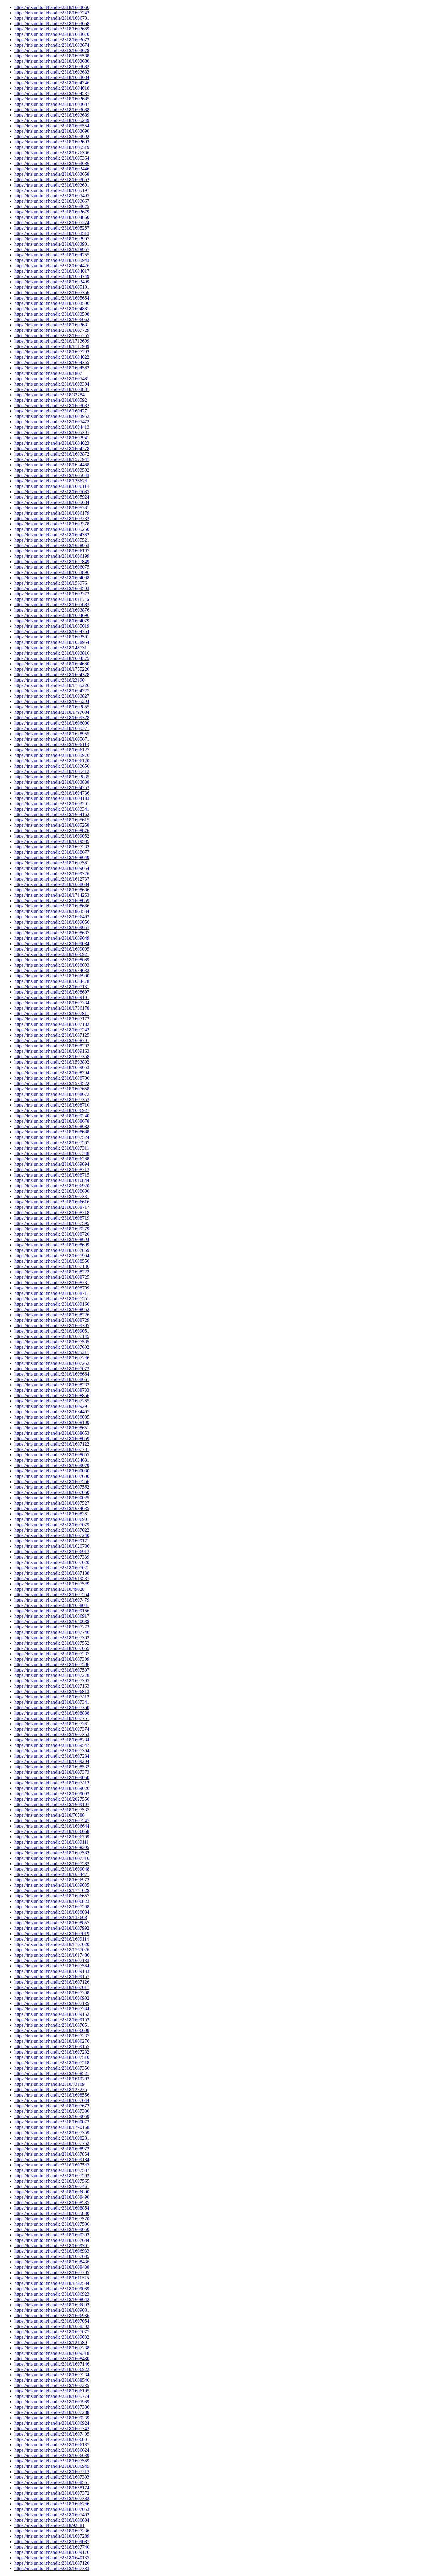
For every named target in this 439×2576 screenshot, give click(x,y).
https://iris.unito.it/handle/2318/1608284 (52, 1740)
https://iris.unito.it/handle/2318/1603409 (52, 282)
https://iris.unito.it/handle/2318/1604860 (52, 217)
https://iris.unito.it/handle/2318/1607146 (52, 2364)
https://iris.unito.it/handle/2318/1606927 (52, 1110)
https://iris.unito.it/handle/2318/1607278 (52, 1675)
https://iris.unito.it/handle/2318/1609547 (52, 1745)
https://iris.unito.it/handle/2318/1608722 (52, 1272)
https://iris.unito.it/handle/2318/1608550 (52, 1261)
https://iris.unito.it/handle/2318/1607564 (52, 1966)
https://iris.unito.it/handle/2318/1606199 (52, 556)
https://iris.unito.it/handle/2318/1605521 (52, 540)
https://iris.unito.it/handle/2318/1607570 (52, 2219)
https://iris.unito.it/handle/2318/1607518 (52, 2063)
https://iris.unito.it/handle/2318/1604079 (52, 621)
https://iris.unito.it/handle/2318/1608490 (52, 2197)
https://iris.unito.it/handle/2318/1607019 (52, 1933)
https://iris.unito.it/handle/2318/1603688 (52, 110)
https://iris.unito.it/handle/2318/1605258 (52, 825)
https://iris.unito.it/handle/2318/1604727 (52, 691)
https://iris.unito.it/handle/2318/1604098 (52, 578)
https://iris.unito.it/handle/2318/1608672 (52, 1094)
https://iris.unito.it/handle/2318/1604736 (52, 793)
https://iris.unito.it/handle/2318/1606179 (52, 513)
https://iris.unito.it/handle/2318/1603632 (52, 405)
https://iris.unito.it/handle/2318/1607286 (52, 2531)
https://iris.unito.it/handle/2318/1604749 (52, 276)
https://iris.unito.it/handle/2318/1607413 (52, 1783)
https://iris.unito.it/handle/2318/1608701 (52, 1040)
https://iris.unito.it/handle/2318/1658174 (52, 2488)
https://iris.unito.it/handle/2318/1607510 (52, 2057)
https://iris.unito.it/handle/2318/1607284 (52, 1756)
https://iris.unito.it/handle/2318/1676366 (52, 153)
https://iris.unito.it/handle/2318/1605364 (52, 158)
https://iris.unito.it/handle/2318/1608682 (52, 1126)
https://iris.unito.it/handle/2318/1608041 (52, 1605)
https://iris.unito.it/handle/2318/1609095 (52, 949)
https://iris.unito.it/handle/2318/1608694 (52, 1239)
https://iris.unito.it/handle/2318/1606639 (52, 2455)
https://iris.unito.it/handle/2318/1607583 (52, 1853)
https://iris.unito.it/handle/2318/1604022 (52, 357)
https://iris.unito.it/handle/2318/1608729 (52, 1320)
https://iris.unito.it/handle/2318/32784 (49, 395)
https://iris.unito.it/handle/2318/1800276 (52, 2041)
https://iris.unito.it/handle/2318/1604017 (52, 271)
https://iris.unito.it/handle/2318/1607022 (52, 1530)
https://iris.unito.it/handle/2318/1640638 (52, 1621)
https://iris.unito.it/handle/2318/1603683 (52, 72)
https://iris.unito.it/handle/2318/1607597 (52, 1670)
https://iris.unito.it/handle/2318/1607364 (52, 1751)
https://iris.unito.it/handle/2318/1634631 (52, 1460)
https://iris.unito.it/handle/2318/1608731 (52, 1282)
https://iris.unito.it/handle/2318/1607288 (52, 2412)
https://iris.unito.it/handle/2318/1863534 (52, 911)
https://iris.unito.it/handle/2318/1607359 (52, 2133)
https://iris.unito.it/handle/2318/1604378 (52, 674)
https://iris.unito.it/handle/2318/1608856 (52, 1395)
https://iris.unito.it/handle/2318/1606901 (52, 1519)
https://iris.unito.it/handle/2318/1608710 (52, 1105)
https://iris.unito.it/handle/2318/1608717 (52, 1207)
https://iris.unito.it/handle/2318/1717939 (52, 346)
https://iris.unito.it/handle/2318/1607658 (52, 1089)
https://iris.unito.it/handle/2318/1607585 (52, 1342)
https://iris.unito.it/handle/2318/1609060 (52, 1777)
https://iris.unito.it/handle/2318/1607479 (52, 1600)
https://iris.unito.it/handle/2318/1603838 (52, 782)
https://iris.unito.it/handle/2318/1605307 (52, 432)
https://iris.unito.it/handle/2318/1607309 (52, 1659)
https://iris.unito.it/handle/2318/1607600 (52, 1476)
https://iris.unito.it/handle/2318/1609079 (52, 1465)
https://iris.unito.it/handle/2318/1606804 (52, 2520)
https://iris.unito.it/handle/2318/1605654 (52, 298)
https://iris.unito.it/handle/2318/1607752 (52, 2143)
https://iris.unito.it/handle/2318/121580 (51, 2342)
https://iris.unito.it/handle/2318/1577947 (52, 459)
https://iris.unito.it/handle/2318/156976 (51, 583)
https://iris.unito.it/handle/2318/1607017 (52, 1987)
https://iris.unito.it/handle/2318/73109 (49, 2084)
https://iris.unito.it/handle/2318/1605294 (52, 701)
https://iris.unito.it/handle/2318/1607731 (52, 1449)
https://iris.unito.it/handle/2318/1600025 (52, 1498)
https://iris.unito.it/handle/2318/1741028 (52, 1890)
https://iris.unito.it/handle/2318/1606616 (52, 1202)
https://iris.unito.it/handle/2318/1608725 (52, 1277)
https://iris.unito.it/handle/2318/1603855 (52, 707)
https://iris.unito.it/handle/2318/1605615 (52, 820)
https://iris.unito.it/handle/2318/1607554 (52, 1595)
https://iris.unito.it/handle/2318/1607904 (52, 1256)
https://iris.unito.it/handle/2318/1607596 (52, 1664)
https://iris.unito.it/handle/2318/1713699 (52, 341)
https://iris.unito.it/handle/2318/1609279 (52, 1229)
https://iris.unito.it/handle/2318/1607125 (52, 1035)
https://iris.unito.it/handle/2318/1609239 (52, 2418)
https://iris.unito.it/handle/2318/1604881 (52, 309)
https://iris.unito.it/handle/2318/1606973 (52, 1880)
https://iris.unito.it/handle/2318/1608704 (52, 1073)
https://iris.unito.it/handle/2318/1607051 (52, 2025)
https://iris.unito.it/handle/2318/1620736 (52, 1546)
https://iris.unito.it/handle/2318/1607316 (52, 1858)
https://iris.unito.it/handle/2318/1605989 (52, 2402)
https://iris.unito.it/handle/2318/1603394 (52, 384)
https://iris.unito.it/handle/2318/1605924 (52, 497)
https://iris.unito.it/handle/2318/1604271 (52, 411)
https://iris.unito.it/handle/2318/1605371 (52, 728)
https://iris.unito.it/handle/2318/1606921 (52, 954)
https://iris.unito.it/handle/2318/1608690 (52, 1191)
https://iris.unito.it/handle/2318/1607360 (52, 1708)
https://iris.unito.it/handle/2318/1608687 (52, 933)
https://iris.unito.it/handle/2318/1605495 (52, 196)
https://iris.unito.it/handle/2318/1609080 (52, 1471)
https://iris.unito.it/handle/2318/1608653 (52, 1433)
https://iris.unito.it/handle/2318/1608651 (52, 1428)
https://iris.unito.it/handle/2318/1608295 (52, 1847)
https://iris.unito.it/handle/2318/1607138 (52, 1573)
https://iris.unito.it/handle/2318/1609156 (52, 1611)
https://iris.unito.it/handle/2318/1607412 (52, 1697)
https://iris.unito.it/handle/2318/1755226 (52, 685)
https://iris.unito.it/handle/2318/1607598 (52, 1907)
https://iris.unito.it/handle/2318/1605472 (52, 422)
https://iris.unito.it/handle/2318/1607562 (52, 1487)
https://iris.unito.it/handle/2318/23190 (49, 680)
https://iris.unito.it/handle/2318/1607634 (52, 2240)
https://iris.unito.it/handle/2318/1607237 (52, 2036)
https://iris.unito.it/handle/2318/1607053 (52, 2509)
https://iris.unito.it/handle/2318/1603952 (52, 416)
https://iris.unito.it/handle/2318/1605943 (52, 260)
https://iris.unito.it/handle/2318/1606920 (52, 1186)
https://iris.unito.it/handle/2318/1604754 (52, 631)
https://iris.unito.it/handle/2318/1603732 (52, 518)
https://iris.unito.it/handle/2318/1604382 (52, 535)
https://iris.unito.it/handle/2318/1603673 (52, 40)
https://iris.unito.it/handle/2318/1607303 (52, 2477)
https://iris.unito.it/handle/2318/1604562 (52, 368)
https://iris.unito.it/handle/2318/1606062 (52, 319)
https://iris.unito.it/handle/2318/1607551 (52, 1299)
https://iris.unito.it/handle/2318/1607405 (52, 2434)
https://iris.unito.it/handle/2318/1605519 (52, 147)
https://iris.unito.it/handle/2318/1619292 (52, 2079)
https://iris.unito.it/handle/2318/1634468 (52, 465)
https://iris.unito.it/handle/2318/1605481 (52, 379)
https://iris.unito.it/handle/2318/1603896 (52, 572)
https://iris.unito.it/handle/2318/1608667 (52, 1379)
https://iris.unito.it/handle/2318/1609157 (52, 1977)
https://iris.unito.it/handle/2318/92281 (49, 2525)
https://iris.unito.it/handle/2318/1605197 (52, 190)
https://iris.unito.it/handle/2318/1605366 (52, 292)
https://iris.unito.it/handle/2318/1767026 (52, 1950)
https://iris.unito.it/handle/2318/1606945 (52, 2466)
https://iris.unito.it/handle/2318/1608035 (52, 1417)
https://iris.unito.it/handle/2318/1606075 (52, 567)
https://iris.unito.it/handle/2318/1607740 (52, 2547)
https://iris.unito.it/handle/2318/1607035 (52, 2256)
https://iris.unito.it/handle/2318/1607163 (52, 1686)
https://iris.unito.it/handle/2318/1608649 (52, 857)
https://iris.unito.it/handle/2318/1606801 (52, 2439)
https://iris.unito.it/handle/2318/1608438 (52, 2267)
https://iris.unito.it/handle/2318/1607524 (52, 1137)
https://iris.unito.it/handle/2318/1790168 (52, 2127)
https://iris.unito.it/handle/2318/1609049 (52, 938)
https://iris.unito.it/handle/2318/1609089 (52, 2289)
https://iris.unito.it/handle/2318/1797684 (52, 712)
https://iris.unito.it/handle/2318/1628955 (52, 734)
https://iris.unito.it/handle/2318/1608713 (52, 1169)
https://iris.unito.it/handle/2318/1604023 (52, 443)
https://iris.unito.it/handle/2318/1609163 (52, 1051)
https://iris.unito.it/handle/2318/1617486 (52, 1955)
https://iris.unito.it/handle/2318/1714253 (52, 895)
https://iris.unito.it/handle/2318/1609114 (52, 1939)
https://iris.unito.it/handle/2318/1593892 (52, 1062)
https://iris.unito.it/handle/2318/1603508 (52, 314)
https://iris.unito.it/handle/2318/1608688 (52, 1132)
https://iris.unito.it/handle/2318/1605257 (52, 228)
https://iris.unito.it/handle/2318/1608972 (52, 2149)
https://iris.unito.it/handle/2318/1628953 (52, 545)
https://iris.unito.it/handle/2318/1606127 (52, 750)
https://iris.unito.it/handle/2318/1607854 (52, 2154)
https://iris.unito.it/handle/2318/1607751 (52, 1718)
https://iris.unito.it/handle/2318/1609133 (52, 1971)
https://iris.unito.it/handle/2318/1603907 (52, 239)
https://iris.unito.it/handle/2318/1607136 (52, 1266)
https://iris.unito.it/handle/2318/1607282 (52, 2052)
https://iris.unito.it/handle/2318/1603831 (52, 389)
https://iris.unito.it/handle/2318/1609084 (52, 944)
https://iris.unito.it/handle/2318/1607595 (52, 1223)
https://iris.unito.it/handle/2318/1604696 (52, 615)
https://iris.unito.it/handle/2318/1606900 (52, 976)
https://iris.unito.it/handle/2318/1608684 (52, 884)
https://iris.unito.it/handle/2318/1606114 (52, 486)
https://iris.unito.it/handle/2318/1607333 (52, 2568)
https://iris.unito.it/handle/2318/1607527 (52, 1503)
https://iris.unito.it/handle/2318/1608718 (52, 1213)
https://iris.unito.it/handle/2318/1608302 (52, 2326)
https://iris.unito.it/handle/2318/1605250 (52, 529)
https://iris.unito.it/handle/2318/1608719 (52, 1218)
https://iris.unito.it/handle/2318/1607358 (52, 1056)
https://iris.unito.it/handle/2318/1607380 (52, 2111)
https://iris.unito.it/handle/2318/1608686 (52, 890)
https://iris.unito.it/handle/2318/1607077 (52, 2332)
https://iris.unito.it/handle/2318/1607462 (52, 2515)
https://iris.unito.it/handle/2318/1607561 (52, 863)
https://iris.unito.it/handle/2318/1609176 (52, 2552)
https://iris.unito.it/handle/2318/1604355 (52, 362)
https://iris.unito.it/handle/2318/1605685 (52, 492)
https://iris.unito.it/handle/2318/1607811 (52, 1013)
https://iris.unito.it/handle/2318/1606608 (52, 2030)
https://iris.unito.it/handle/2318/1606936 (52, 2316)
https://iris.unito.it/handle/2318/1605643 (52, 475)
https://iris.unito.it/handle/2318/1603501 (52, 637)
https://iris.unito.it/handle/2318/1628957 (52, 249)
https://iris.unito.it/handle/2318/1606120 (52, 761)
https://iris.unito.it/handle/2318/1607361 (52, 1724)
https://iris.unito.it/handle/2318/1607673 (52, 2106)
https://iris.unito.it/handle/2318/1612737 (52, 879)
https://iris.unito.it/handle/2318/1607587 (52, 2170)
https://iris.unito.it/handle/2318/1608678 (52, 1121)
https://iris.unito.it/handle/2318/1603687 (52, 104)
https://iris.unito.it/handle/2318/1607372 (52, 2493)
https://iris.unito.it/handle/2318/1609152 (52, 2014)
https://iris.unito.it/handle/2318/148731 (51, 648)
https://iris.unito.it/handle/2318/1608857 (52, 1923)
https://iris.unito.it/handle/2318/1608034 (52, 1912)
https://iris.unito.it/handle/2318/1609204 (52, 1761)
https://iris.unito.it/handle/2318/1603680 (52, 61)
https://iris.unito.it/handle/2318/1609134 (52, 2159)
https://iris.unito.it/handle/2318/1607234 (52, 2375)
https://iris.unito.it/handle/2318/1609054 (52, 868)
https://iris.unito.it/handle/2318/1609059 (52, 2116)
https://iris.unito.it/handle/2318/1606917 (52, 1616)
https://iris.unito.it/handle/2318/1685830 (52, 2213)
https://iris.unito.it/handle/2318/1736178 (52, 1008)
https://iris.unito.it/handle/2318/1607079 (52, 1525)
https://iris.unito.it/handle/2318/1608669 (52, 1439)
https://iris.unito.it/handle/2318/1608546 (52, 2380)
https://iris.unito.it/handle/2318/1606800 (52, 2192)
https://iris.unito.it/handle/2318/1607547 (52, 1821)
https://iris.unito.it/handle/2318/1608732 (52, 1385)
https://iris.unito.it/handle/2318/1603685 (52, 99)
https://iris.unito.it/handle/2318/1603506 (52, 303)
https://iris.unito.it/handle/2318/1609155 (52, 2046)
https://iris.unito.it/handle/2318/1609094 (52, 1164)
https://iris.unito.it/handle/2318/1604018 (52, 88)
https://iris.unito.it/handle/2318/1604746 (52, 83)
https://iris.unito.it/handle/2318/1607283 (52, 847)
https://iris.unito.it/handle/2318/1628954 (52, 642)
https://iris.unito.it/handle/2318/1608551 (52, 2482)
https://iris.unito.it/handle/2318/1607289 (52, 2536)
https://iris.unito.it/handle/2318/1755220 (52, 669)
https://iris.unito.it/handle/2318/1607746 (52, 1632)
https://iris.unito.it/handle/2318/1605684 (52, 502)
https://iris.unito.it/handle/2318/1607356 (52, 2068)
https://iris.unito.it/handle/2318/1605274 (52, 223)
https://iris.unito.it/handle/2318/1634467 (52, 1412)
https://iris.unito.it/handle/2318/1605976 (52, 755)
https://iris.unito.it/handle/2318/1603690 (52, 131)
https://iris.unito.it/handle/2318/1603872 (52, 454)
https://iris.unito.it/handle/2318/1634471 (52, 1874)
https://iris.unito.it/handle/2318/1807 (48, 373)
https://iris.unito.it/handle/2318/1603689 (52, 115)
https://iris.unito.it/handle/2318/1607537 (52, 1810)
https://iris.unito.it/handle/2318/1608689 (52, 960)
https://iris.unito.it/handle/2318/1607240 (52, 1535)
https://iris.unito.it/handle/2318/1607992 (52, 1928)
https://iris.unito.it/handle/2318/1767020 (52, 1944)
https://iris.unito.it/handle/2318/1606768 (52, 1159)
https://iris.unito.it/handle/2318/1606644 (52, 1826)
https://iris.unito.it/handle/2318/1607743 (52, 13)
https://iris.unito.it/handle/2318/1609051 (52, 1331)
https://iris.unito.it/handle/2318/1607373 (52, 1772)
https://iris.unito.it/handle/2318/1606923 (52, 2294)
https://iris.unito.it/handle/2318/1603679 (52, 212)
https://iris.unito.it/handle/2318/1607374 (52, 1729)
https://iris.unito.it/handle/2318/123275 (51, 2090)
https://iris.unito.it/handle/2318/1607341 (52, 1702)
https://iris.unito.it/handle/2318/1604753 (52, 787)
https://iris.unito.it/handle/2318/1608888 (52, 1713)
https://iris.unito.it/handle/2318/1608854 (52, 2208)
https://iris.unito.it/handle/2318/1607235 (52, 2385)
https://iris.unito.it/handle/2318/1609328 (52, 718)
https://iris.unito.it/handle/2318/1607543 (52, 2165)
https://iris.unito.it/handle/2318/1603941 (52, 438)
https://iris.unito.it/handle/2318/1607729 (52, 330)
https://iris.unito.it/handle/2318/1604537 (52, 93)
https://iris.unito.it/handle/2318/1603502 (52, 470)
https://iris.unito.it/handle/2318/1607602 (52, 1347)
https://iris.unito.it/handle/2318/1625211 (52, 1352)
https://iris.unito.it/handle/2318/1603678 (52, 50)
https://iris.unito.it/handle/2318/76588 (49, 1815)
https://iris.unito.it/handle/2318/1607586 (52, 2224)
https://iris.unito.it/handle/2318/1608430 (52, 2359)
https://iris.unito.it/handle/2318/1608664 (52, 1374)
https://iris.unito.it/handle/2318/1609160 (52, 1304)
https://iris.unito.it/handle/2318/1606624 (52, 2450)
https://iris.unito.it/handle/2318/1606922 (52, 2369)
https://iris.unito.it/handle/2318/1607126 (52, 1982)
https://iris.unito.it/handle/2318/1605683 (52, 605)
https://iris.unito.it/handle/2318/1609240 (52, 1116)
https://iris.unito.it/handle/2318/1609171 (52, 1541)
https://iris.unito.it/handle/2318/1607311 (52, 1148)
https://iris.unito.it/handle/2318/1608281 (52, 2138)
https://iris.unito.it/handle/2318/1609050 (52, 2229)
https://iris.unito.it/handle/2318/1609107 (52, 1804)
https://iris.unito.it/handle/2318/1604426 (52, 266)
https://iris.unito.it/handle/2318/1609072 (52, 2122)
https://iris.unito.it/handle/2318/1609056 (52, 922)
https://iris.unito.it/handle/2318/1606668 (52, 1831)
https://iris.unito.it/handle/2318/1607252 (52, 1363)
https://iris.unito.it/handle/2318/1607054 (52, 2321)
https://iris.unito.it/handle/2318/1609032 (52, 2337)
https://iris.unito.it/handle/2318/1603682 (52, 67)
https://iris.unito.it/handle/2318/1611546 (52, 599)
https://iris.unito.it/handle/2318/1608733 (52, 1390)
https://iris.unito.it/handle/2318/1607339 (52, 1557)
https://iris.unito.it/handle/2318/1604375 (52, 658)
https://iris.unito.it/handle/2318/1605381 (52, 508)
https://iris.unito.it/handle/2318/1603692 (52, 136)
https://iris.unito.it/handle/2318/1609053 (52, 1067)
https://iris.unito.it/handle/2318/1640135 (52, 2558)
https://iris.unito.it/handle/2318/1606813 (52, 1691)
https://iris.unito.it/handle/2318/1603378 (52, 524)
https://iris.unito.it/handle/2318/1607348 (52, 1153)
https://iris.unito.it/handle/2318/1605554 (52, 126)
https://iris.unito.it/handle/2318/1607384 (52, 2009)
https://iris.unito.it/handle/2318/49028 (49, 1589)
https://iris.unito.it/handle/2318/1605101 (52, 287)
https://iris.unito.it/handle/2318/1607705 (52, 2272)
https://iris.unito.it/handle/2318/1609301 (52, 2246)
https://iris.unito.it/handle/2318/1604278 (52, 449)
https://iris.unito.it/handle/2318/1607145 (52, 1336)
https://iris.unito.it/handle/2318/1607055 (52, 1648)
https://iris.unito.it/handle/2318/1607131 (52, 987)
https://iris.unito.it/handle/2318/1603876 (52, 610)
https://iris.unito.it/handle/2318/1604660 (52, 664)
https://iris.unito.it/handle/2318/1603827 (52, 696)
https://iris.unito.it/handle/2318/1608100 (52, 1422)
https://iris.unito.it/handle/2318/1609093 (52, 1794)
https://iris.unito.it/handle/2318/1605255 (52, 336)
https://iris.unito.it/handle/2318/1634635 (52, 1508)
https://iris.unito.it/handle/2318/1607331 (52, 1196)
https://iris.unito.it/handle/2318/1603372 (52, 594)
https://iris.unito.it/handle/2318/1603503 (52, 588)
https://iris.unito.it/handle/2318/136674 (51, 481)
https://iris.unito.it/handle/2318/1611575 (52, 2278)
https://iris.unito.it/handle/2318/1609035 (52, 1885)
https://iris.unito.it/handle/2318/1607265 (52, 1401)
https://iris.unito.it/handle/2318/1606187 (52, 2445)
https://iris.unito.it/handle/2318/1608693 (52, 965)
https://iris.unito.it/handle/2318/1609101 (52, 997)
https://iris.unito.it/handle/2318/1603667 (52, 201)
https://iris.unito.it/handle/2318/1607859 (52, 1250)
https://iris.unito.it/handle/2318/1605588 (52, 56)
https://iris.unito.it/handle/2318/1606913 (52, 1551)
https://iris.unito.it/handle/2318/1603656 (52, 766)
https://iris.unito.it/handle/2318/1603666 (52, 7)
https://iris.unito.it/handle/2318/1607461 (52, 2186)
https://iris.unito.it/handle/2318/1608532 (52, 1767)
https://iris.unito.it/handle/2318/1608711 (52, 1293)
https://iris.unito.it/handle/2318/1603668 (52, 23)
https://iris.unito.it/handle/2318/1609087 (52, 2541)
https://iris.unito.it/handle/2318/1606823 (52, 1901)
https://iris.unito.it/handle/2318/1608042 (52, 2299)
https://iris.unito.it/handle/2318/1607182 (52, 1024)
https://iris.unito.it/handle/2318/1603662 (52, 179)
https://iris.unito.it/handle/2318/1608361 (52, 1514)
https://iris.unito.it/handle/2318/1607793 (52, 352)
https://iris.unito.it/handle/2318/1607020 (52, 1562)
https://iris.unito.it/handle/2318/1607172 (52, 1019)
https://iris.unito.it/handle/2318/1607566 (52, 1482)
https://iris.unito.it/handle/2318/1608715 (52, 1175)
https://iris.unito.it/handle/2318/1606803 (52, 2305)
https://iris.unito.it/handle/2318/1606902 (52, 1998)
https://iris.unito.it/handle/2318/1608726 (52, 1315)
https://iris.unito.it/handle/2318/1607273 (52, 1627)
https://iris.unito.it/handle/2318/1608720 (52, 1234)
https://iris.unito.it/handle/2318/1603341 (52, 809)
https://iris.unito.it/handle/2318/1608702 (52, 1046)
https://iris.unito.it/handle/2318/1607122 (52, 1444)
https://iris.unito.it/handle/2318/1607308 (52, 1993)
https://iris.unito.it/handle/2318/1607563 (52, 2176)
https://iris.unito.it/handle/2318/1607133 (52, 1960)
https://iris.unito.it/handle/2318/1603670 (52, 34)
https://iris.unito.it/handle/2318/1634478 (52, 981)
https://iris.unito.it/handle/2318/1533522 (52, 1083)
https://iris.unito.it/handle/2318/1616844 (52, 1180)
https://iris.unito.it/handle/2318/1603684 (52, 77)
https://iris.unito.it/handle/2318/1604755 (52, 255)
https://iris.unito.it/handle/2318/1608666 (52, 906)
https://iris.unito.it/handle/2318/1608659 (52, 900)
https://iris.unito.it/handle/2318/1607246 (52, 1358)
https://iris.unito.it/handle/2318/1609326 (52, 874)
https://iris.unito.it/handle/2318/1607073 (52, 1369)
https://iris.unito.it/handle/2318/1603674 (52, 45)
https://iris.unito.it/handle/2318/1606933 (52, 2251)
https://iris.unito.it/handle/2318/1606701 (52, 18)
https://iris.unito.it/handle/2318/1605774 (52, 2396)
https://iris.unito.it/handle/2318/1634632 (52, 970)
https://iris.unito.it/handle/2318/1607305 (52, 1681)
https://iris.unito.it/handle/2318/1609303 (52, 2235)
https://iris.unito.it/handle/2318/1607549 (52, 1584)
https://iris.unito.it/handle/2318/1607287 (52, 1654)
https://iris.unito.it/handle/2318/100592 (51, 400)
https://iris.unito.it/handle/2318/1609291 (52, 1406)
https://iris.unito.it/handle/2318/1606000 (52, 723)
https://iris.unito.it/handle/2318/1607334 (52, 1003)
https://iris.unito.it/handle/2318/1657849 (52, 562)
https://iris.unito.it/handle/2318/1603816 (52, 653)
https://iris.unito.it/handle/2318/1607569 (52, 2461)
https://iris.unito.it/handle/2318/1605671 (52, 739)
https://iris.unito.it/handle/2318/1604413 (52, 427)
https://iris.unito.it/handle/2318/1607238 (52, 2348)
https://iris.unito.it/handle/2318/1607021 (52, 1568)
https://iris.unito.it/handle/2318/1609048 (52, 1869)
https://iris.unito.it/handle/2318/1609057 (52, 927)
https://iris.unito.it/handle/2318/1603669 (52, 29)
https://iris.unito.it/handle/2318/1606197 (52, 551)
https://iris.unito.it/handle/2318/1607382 (52, 2498)
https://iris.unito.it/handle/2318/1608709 (52, 1288)
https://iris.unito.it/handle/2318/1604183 (52, 798)
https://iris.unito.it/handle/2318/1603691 (52, 185)
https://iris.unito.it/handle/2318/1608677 (52, 852)
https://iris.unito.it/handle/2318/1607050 (52, 1492)
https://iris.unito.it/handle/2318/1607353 (52, 1100)
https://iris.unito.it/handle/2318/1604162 (52, 814)
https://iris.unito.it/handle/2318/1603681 (52, 325)
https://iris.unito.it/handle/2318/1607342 (52, 2428)
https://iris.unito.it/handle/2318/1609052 (52, 836)
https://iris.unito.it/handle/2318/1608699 (52, 1245)
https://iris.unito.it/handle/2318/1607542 (52, 1030)
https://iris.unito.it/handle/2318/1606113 (52, 744)
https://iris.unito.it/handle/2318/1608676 (52, 831)
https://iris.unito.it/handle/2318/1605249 (52, 120)
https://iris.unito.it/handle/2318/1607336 (52, 2407)
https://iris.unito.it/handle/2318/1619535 (52, 841)
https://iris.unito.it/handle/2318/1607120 (52, 2563)
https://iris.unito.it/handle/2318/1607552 (52, 1643)
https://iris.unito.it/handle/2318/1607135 (52, 2003)
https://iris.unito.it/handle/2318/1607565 (52, 2181)
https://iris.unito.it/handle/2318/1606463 (52, 917)
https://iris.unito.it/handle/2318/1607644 (52, 2100)
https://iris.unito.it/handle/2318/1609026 (52, 1788)
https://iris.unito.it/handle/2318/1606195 (52, 2391)
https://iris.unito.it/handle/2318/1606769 (52, 1837)
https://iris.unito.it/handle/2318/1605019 (52, 626)
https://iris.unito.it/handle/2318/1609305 (52, 1326)
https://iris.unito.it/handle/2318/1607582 (52, 1864)
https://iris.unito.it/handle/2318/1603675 (52, 206)
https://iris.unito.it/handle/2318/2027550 (52, 1799)
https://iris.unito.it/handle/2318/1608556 (52, 2095)
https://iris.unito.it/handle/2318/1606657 (52, 1896)
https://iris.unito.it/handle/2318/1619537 (52, 1578)
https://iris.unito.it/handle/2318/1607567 (52, 1143)
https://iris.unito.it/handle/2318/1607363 (52, 1734)
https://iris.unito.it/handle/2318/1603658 (52, 174)
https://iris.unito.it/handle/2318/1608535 (52, 2203)
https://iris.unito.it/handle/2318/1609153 (52, 2020)
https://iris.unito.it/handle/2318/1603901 (52, 244)
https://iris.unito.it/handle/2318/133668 (51, 1917)
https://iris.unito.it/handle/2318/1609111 (52, 1842)
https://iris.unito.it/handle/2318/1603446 (52, 169)
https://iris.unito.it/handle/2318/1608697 (52, 992)
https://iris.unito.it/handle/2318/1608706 (52, 1078)
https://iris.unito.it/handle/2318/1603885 (52, 777)
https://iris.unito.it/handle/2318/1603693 (52, 142)
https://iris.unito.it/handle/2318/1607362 (52, 1638)
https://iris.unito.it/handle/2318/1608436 (52, 2262)
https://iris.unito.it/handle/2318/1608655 (52, 1455)
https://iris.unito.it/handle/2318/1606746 (52, 2504)
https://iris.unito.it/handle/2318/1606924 (52, 2423)
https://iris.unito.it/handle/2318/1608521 (52, 2073)
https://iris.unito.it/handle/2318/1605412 (52, 771)
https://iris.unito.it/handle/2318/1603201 (52, 804)
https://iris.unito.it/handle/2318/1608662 (52, 1309)
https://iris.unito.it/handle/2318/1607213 (52, 2472)
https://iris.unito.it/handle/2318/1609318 (52, 2353)
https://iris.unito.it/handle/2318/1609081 (52, 2310)
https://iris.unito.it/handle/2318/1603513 (52, 233)
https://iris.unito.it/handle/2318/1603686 (52, 163)
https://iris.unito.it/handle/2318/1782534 (52, 2283)
